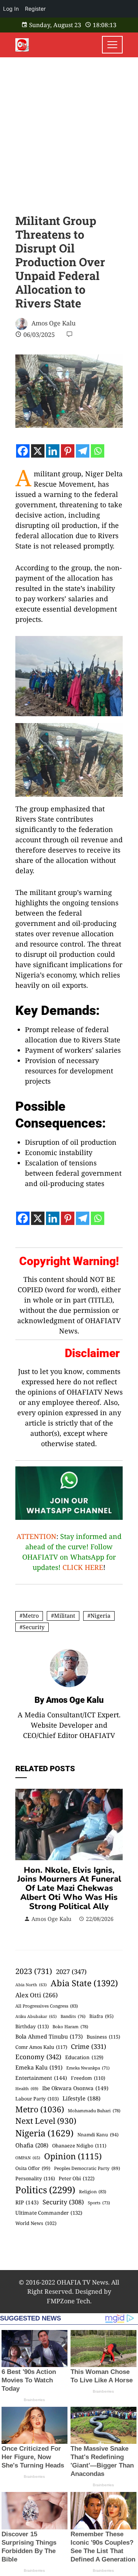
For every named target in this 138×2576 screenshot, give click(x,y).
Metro (31, 1616)
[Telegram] (83, 451)
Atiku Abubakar (36, 2016)
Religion (93, 2192)
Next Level (46, 2121)
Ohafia (32, 2145)
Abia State (84, 1983)
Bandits (73, 2016)
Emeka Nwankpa (88, 2068)
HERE (94, 1567)
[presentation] (23, 1856)
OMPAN (28, 2158)
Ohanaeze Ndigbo (79, 2146)
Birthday (32, 2026)
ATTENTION (36, 1536)
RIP (27, 2202)
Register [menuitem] (35, 9)
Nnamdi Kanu (98, 2135)
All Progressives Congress (47, 2006)
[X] (38, 451)
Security (34, 1627)
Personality (35, 2178)
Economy (38, 2057)
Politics (45, 2190)
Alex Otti (37, 1995)
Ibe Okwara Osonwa (75, 2088)
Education (84, 2057)
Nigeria (100, 1616)
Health (27, 2088)
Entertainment (41, 2078)
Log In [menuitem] (11, 9)
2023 (34, 1971)
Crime (89, 2046)
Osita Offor (33, 2168)
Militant (65, 1616)
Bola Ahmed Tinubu (49, 2036)
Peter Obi (77, 2178)
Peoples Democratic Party (87, 2168)
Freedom (88, 2078)
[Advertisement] (69, 130)
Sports (99, 2203)
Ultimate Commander (49, 2213)
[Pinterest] (68, 451)
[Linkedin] (53, 451)
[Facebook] (23, 451)
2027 (71, 1972)
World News (36, 2223)
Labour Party (37, 2099)
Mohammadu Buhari (94, 2111)
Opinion (73, 2156)
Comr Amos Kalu (41, 2047)
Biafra (101, 2016)
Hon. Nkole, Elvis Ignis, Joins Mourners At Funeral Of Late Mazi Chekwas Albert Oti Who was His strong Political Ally (69, 1888)
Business (103, 2037)
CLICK (73, 1567)
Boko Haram (70, 2027)
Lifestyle (81, 2098)
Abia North (31, 1985)
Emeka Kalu (39, 2067)
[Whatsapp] (98, 451)
